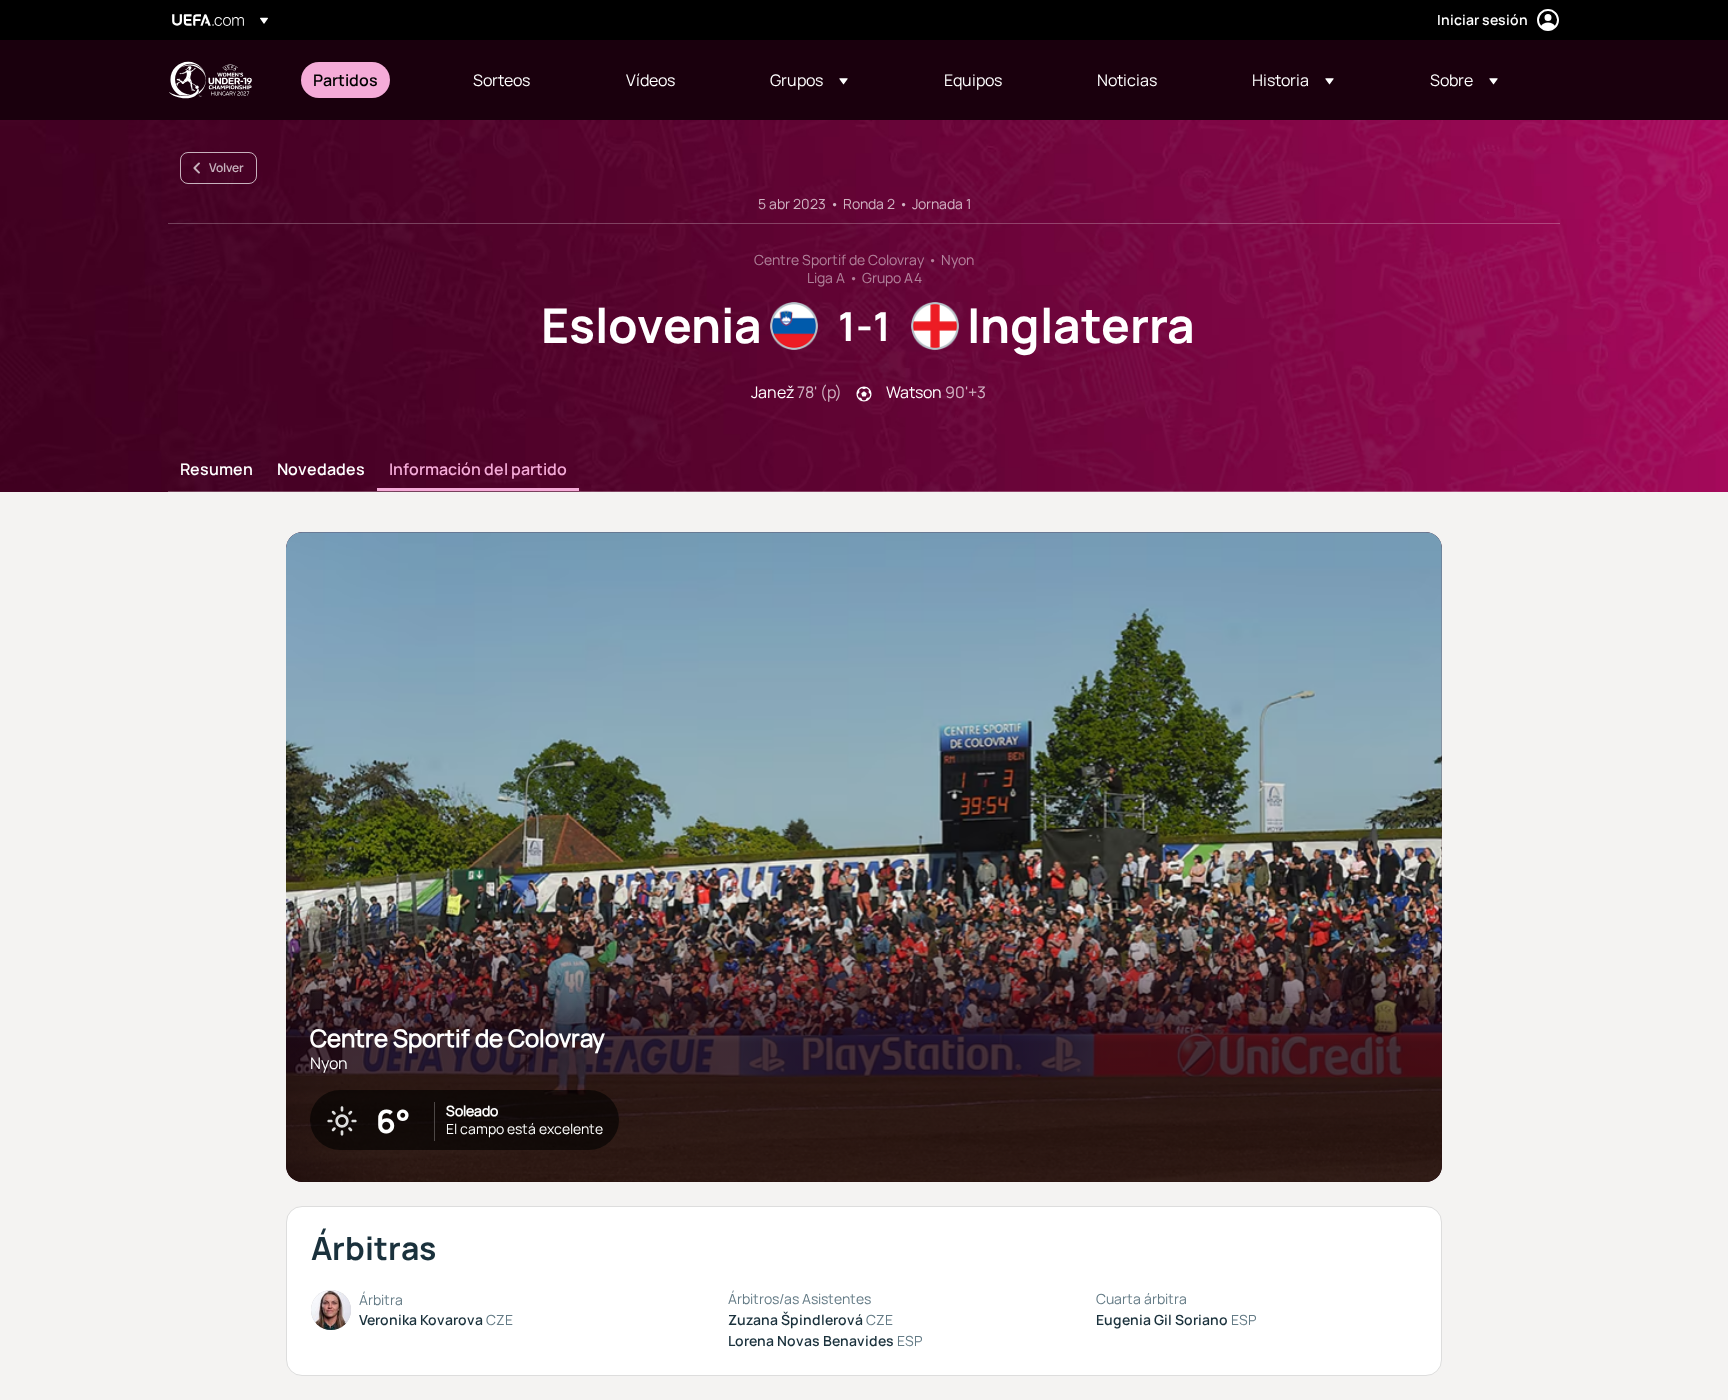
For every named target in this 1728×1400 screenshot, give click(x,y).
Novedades (321, 470)
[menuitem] (368, 80)
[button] (809, 80)
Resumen (216, 470)
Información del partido (478, 470)
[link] (345, 80)
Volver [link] (226, 167)
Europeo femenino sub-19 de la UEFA (210, 80)
